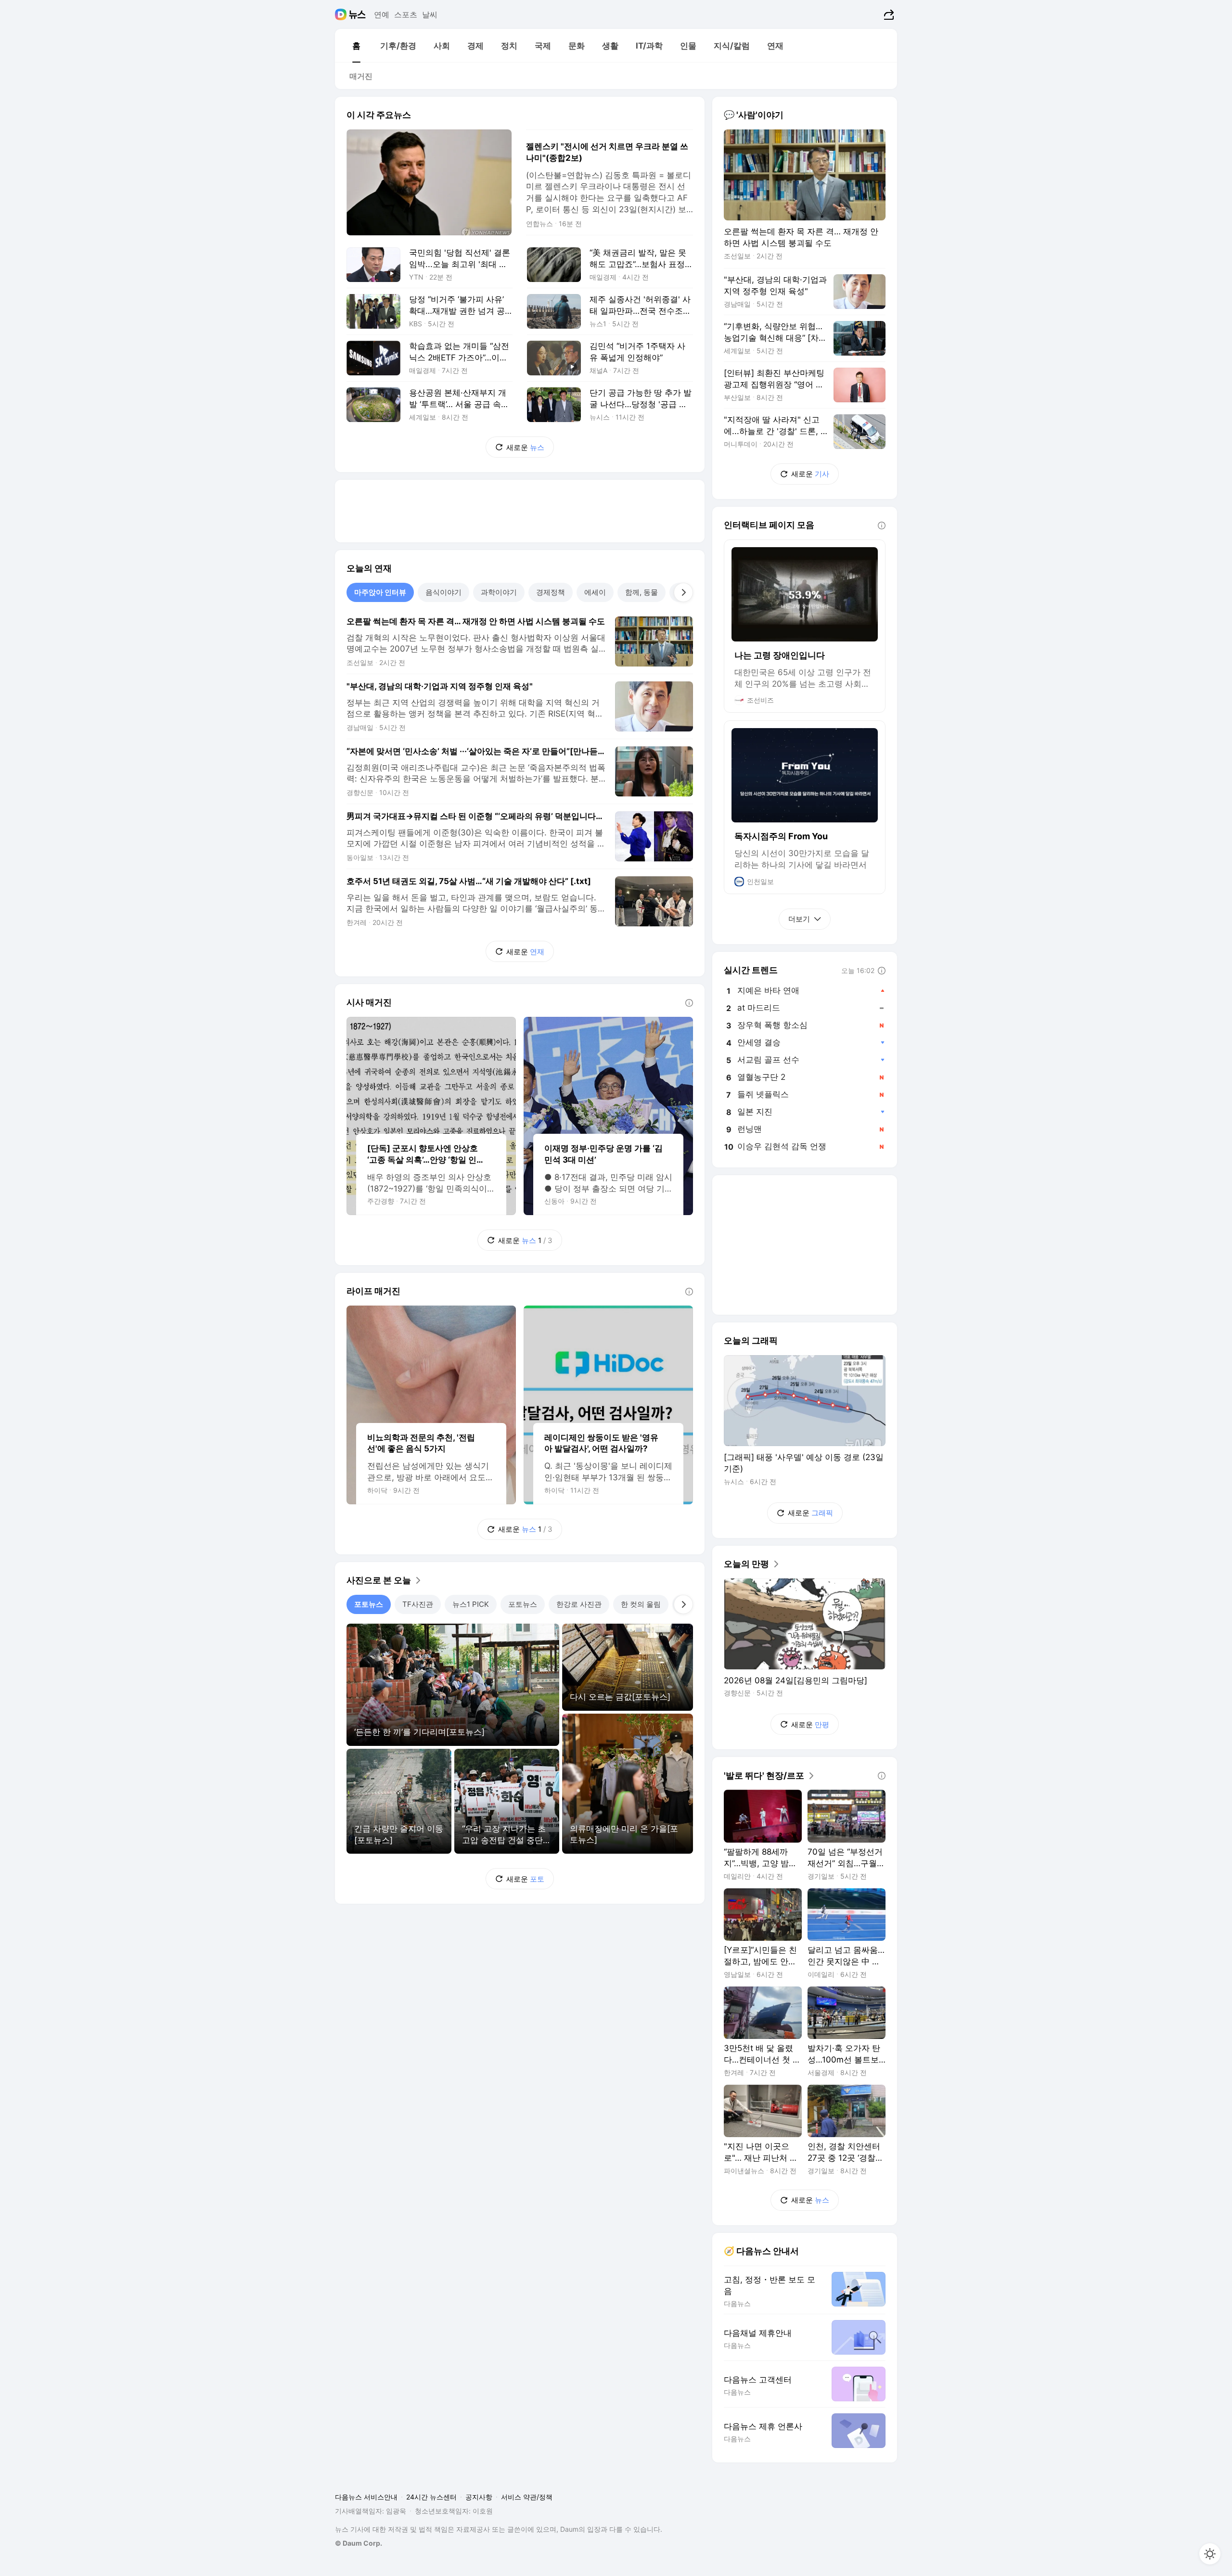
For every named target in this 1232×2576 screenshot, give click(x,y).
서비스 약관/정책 (527, 2497)
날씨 (430, 14)
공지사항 (479, 2497)
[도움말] (689, 1003)
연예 (382, 14)
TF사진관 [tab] (418, 1604)
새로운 (525, 447)
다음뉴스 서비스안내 (366, 2497)
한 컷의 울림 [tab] (641, 1604)
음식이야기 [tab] (443, 592)
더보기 (799, 919)
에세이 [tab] (595, 592)
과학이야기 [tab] (499, 592)
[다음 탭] (683, 592)
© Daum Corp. (359, 2543)
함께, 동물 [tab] (642, 592)
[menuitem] (356, 46)
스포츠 (406, 14)
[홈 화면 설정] (1210, 2554)
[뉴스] (357, 14)
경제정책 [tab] (551, 592)
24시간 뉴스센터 (431, 2497)
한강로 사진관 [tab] (579, 1604)
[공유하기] (888, 14)
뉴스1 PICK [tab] (471, 1604)
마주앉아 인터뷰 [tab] (380, 592)
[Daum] (342, 14)
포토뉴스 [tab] (369, 1604)
